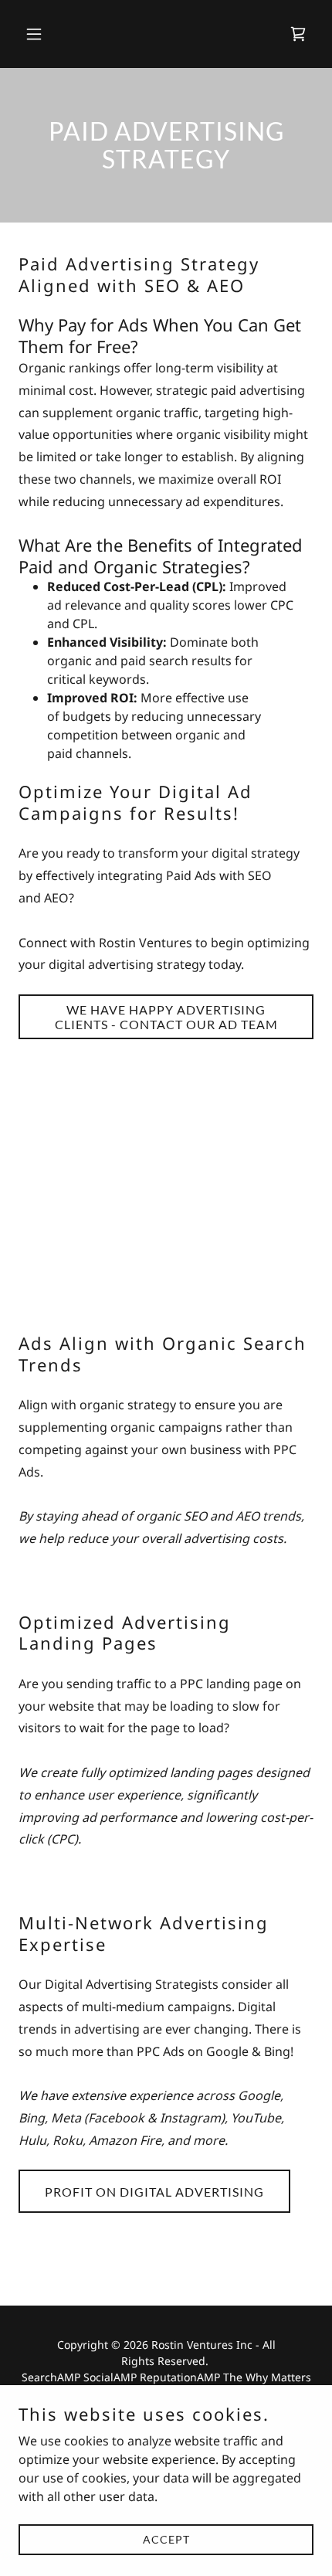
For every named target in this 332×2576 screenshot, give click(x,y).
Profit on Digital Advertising (154, 2192)
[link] (298, 34)
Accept (166, 2539)
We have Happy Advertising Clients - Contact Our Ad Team (166, 1017)
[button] (41, 34)
